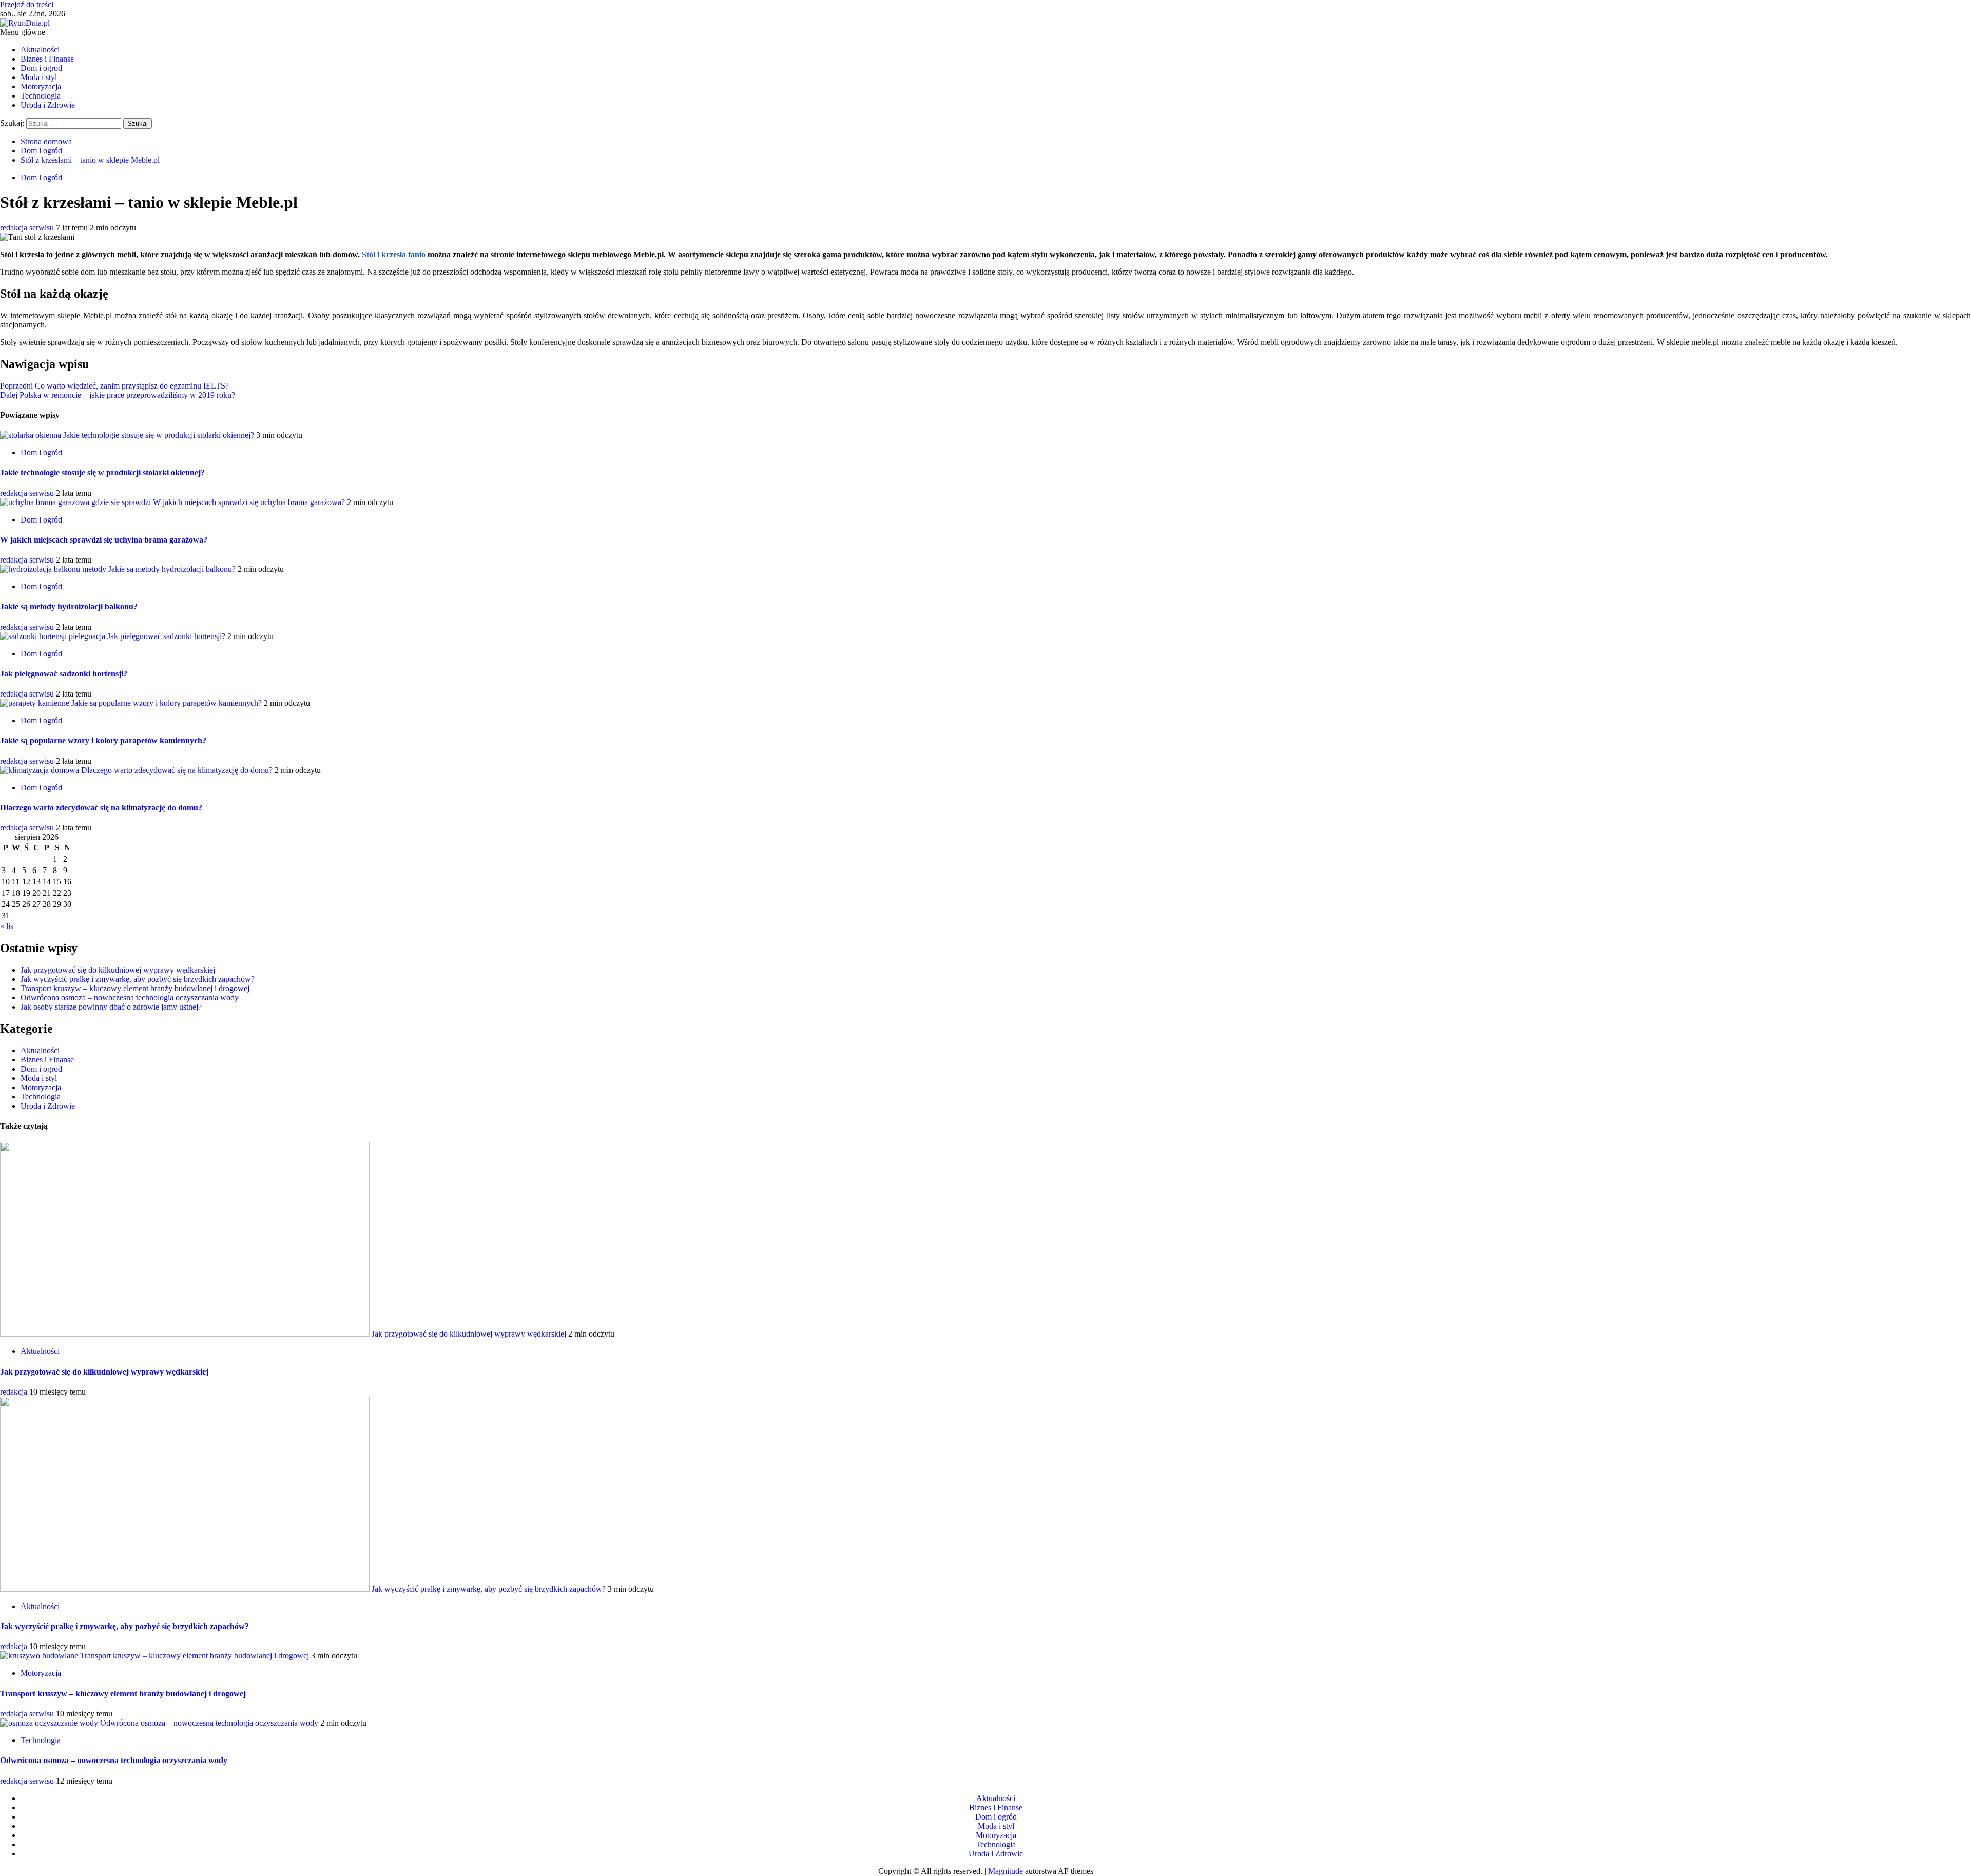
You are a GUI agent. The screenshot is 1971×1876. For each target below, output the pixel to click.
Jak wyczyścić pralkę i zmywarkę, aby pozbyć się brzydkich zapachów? (138, 979)
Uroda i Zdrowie (48, 105)
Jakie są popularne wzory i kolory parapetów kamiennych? (167, 703)
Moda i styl (39, 77)
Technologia (41, 96)
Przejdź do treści (27, 4)
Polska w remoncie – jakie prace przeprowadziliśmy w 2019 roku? (118, 395)
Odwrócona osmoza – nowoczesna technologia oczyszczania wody (130, 998)
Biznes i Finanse (47, 59)
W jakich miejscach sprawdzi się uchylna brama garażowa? (249, 502)
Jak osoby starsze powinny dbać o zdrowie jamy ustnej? (111, 1007)
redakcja (15, 1392)
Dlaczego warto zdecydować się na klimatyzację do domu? (177, 770)
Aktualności (40, 50)
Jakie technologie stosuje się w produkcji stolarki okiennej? (159, 435)
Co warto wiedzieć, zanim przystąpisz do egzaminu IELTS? (114, 386)
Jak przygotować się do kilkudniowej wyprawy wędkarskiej (118, 970)
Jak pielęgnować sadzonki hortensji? (166, 636)
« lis (7, 926)
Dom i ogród (41, 68)
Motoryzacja (41, 86)
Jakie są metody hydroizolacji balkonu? (172, 569)
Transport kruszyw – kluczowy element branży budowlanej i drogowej (135, 988)
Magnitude (1006, 1871)
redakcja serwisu (28, 228)
